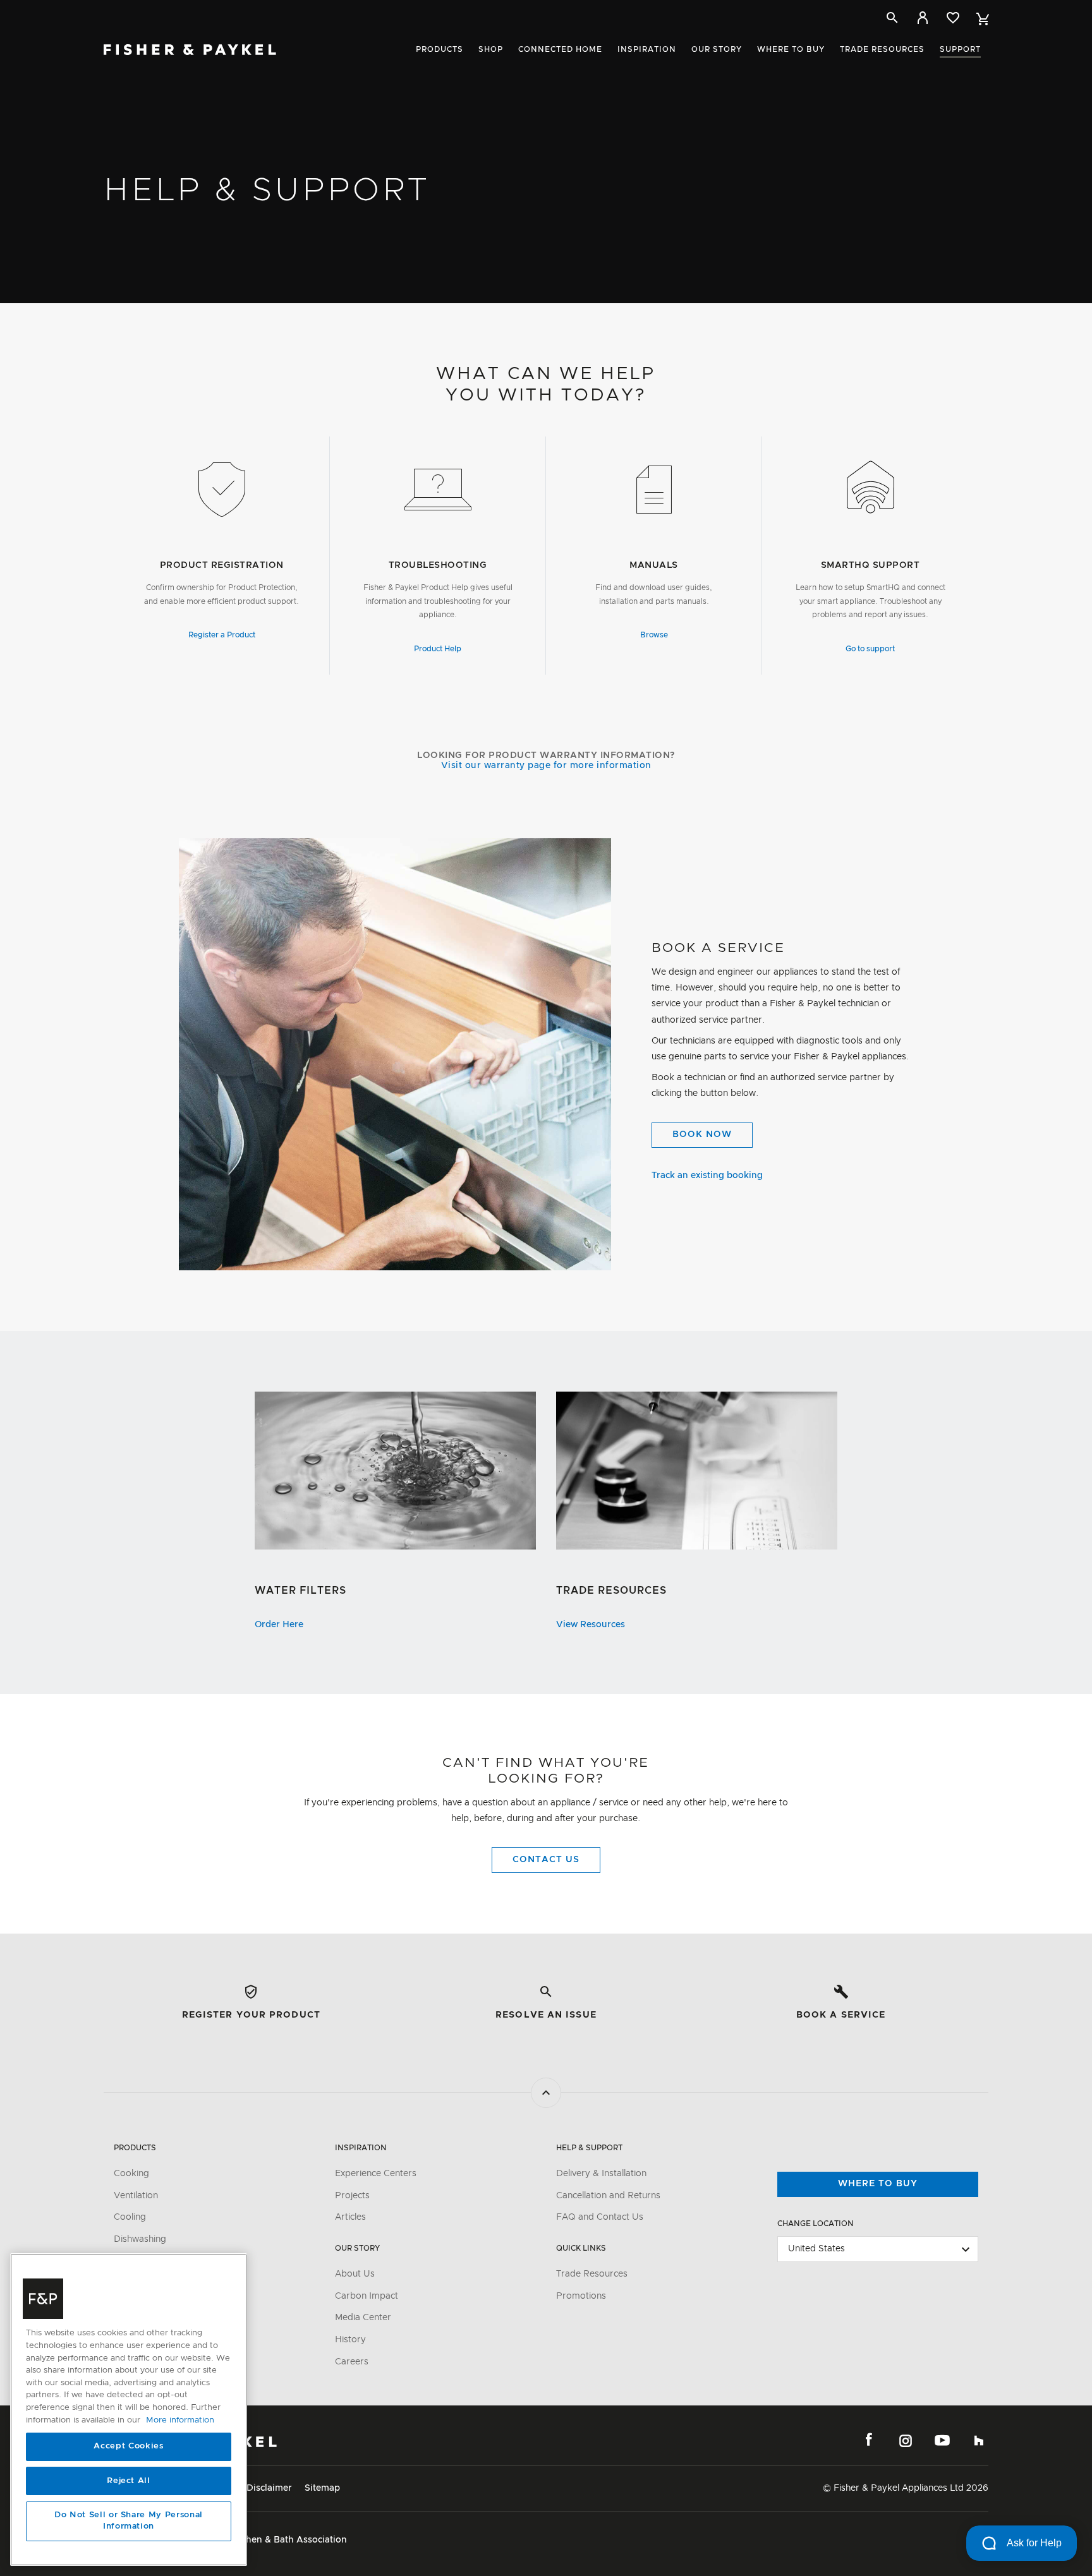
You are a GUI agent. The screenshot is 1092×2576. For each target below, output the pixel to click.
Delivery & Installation (601, 2174)
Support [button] (960, 49)
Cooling (130, 2217)
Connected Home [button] (560, 49)
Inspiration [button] (647, 49)
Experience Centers (376, 2174)
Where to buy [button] (791, 49)
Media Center (363, 2318)
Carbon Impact (367, 2296)
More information (180, 2420)
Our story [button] (717, 49)
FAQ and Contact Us (600, 2217)
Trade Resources (592, 2274)
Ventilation (136, 2196)
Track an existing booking (707, 1176)
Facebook (869, 2440)
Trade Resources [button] (882, 49)
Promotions (581, 2296)
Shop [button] (491, 49)
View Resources (591, 1625)
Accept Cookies (128, 2447)
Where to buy (878, 2184)
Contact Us (546, 1860)
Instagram (906, 2440)
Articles (350, 2217)
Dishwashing (140, 2239)
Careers (352, 2362)
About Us (355, 2274)
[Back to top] (546, 2093)
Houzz (979, 2440)
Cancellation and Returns (608, 2196)
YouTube (942, 2440)
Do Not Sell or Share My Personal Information (129, 2521)
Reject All (129, 2481)
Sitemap (322, 2488)
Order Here (279, 1625)
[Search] (892, 18)
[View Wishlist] (953, 18)
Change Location (816, 2224)
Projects (352, 2196)
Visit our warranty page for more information (546, 766)
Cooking (131, 2174)
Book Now (702, 1135)
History (350, 2340)
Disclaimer (269, 2488)
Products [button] (440, 49)
